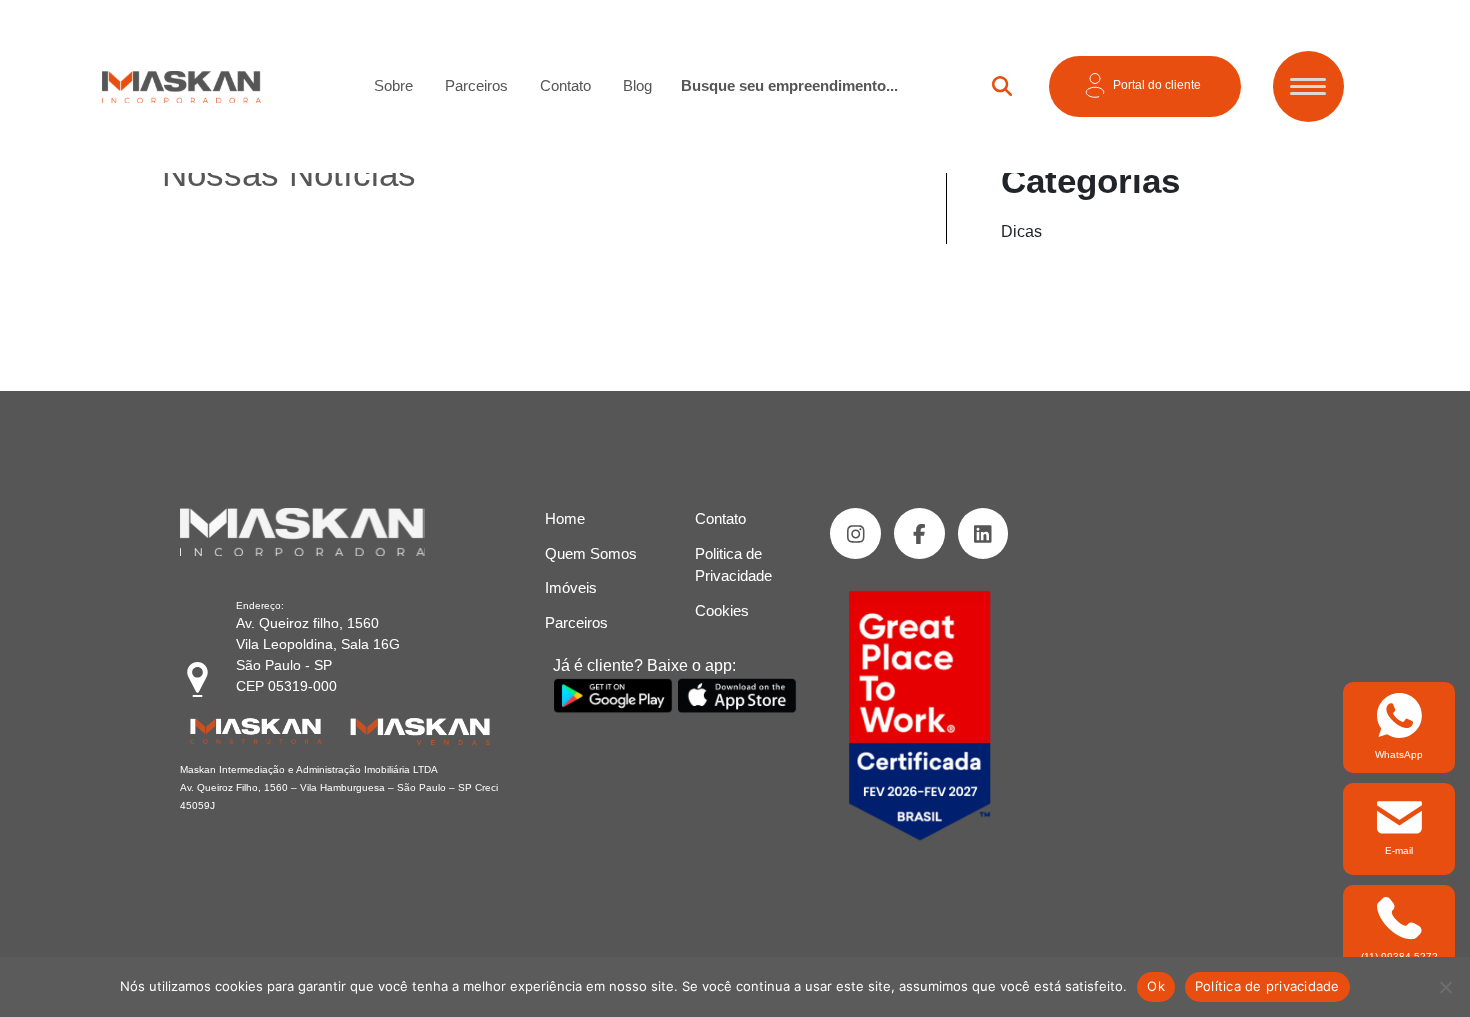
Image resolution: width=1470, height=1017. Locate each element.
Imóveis (571, 587)
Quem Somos (591, 553)
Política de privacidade (1267, 986)
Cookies (722, 610)
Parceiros (476, 85)
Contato (565, 85)
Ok (1156, 986)
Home (565, 518)
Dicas (1021, 231)
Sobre (393, 85)
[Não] (1445, 987)
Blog (637, 85)
